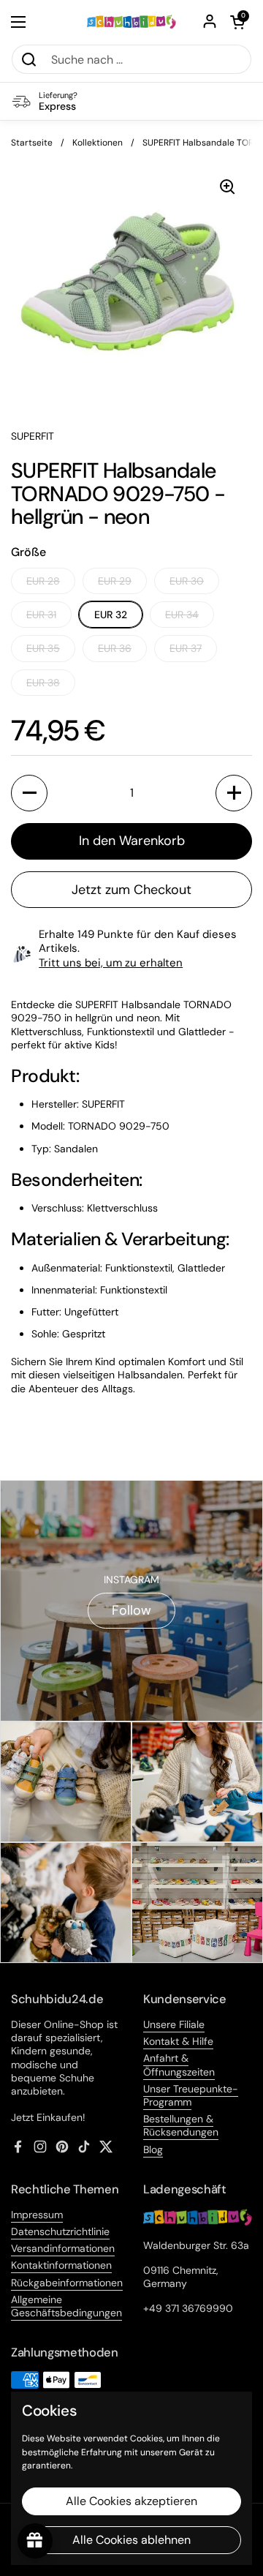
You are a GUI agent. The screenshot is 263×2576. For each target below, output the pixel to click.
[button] (237, 22)
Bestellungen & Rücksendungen (181, 2125)
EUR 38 (43, 683)
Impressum (37, 2215)
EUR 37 (186, 648)
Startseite (32, 143)
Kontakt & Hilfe (178, 2041)
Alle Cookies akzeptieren (131, 2501)
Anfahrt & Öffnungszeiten (179, 2065)
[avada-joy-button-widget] (35, 2541)
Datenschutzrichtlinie (60, 2231)
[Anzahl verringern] (29, 793)
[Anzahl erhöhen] (234, 793)
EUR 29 (115, 581)
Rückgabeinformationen (67, 2283)
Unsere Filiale (174, 2024)
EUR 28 (43, 581)
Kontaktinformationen (61, 2265)
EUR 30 (187, 581)
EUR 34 (182, 615)
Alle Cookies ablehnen (131, 2540)
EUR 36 (115, 648)
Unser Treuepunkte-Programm (191, 2095)
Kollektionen (98, 143)
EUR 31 (41, 615)
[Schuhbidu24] (131, 22)
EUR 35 (43, 648)
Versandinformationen (63, 2248)
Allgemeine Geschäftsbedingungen (66, 2306)
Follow (131, 1610)
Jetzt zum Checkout (131, 890)
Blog (153, 2149)
